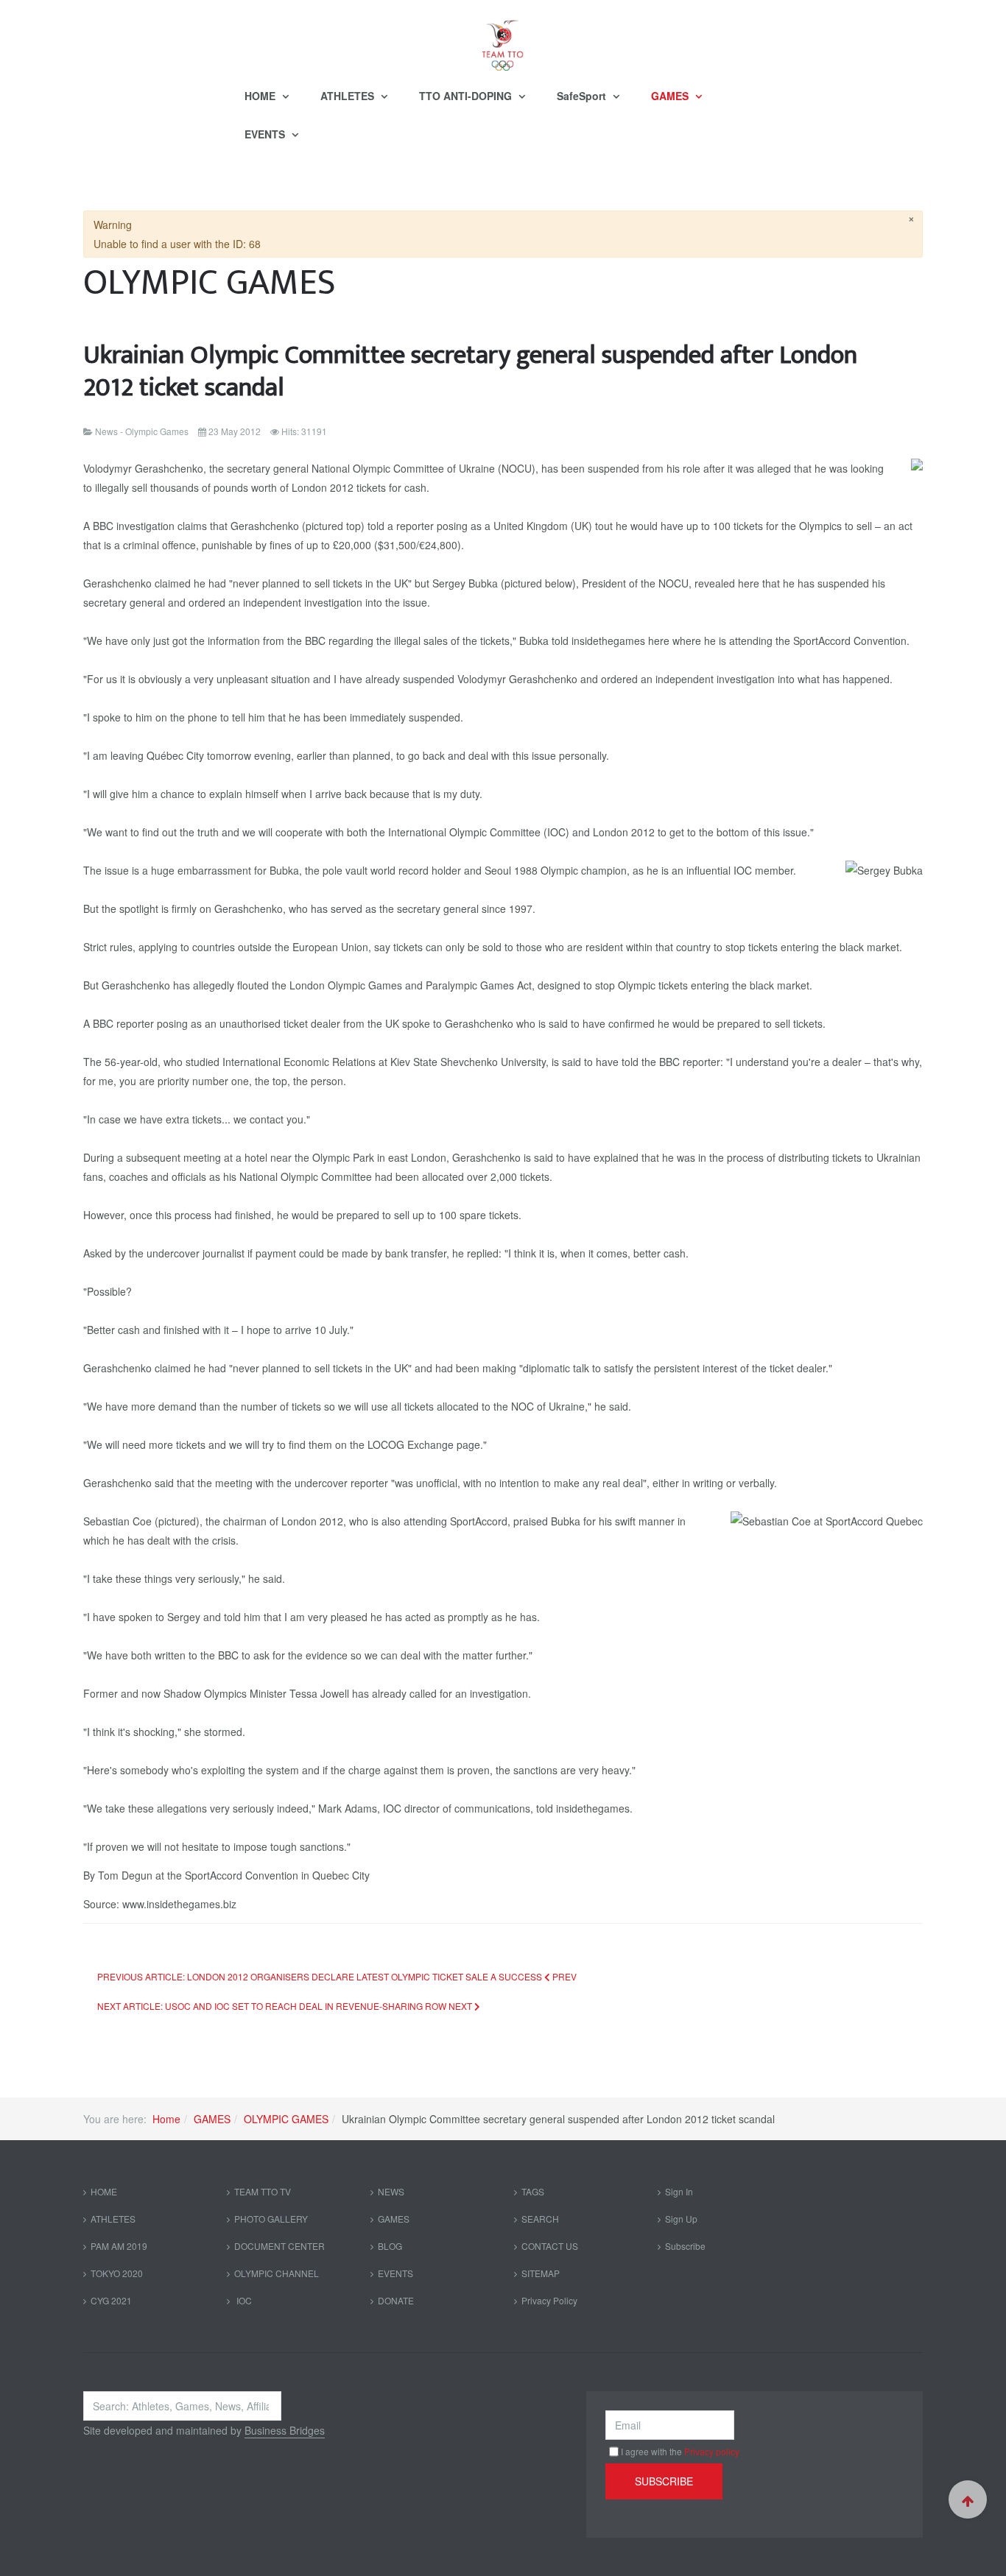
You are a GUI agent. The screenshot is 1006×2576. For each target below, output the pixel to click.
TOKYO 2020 (117, 2273)
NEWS (391, 2191)
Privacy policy (712, 2451)
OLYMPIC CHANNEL (277, 2273)
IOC (243, 2300)
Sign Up (681, 2219)
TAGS (533, 2191)
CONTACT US (550, 2246)
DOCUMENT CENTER (279, 2246)
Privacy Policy (549, 2300)
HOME (261, 96)
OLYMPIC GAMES (286, 2119)
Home (166, 2119)
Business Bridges (285, 2430)
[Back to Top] (968, 2499)
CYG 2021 (111, 2300)
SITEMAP (541, 2273)
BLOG (390, 2246)
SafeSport (583, 96)
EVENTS (266, 134)
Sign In (679, 2191)
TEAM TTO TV (263, 2191)
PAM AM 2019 (119, 2246)
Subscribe (685, 2246)
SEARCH (540, 2219)
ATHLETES (349, 96)
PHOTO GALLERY (271, 2219)
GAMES (671, 96)
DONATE (396, 2300)
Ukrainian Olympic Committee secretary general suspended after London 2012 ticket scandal (470, 371)
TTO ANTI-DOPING (467, 96)
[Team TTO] (503, 38)
